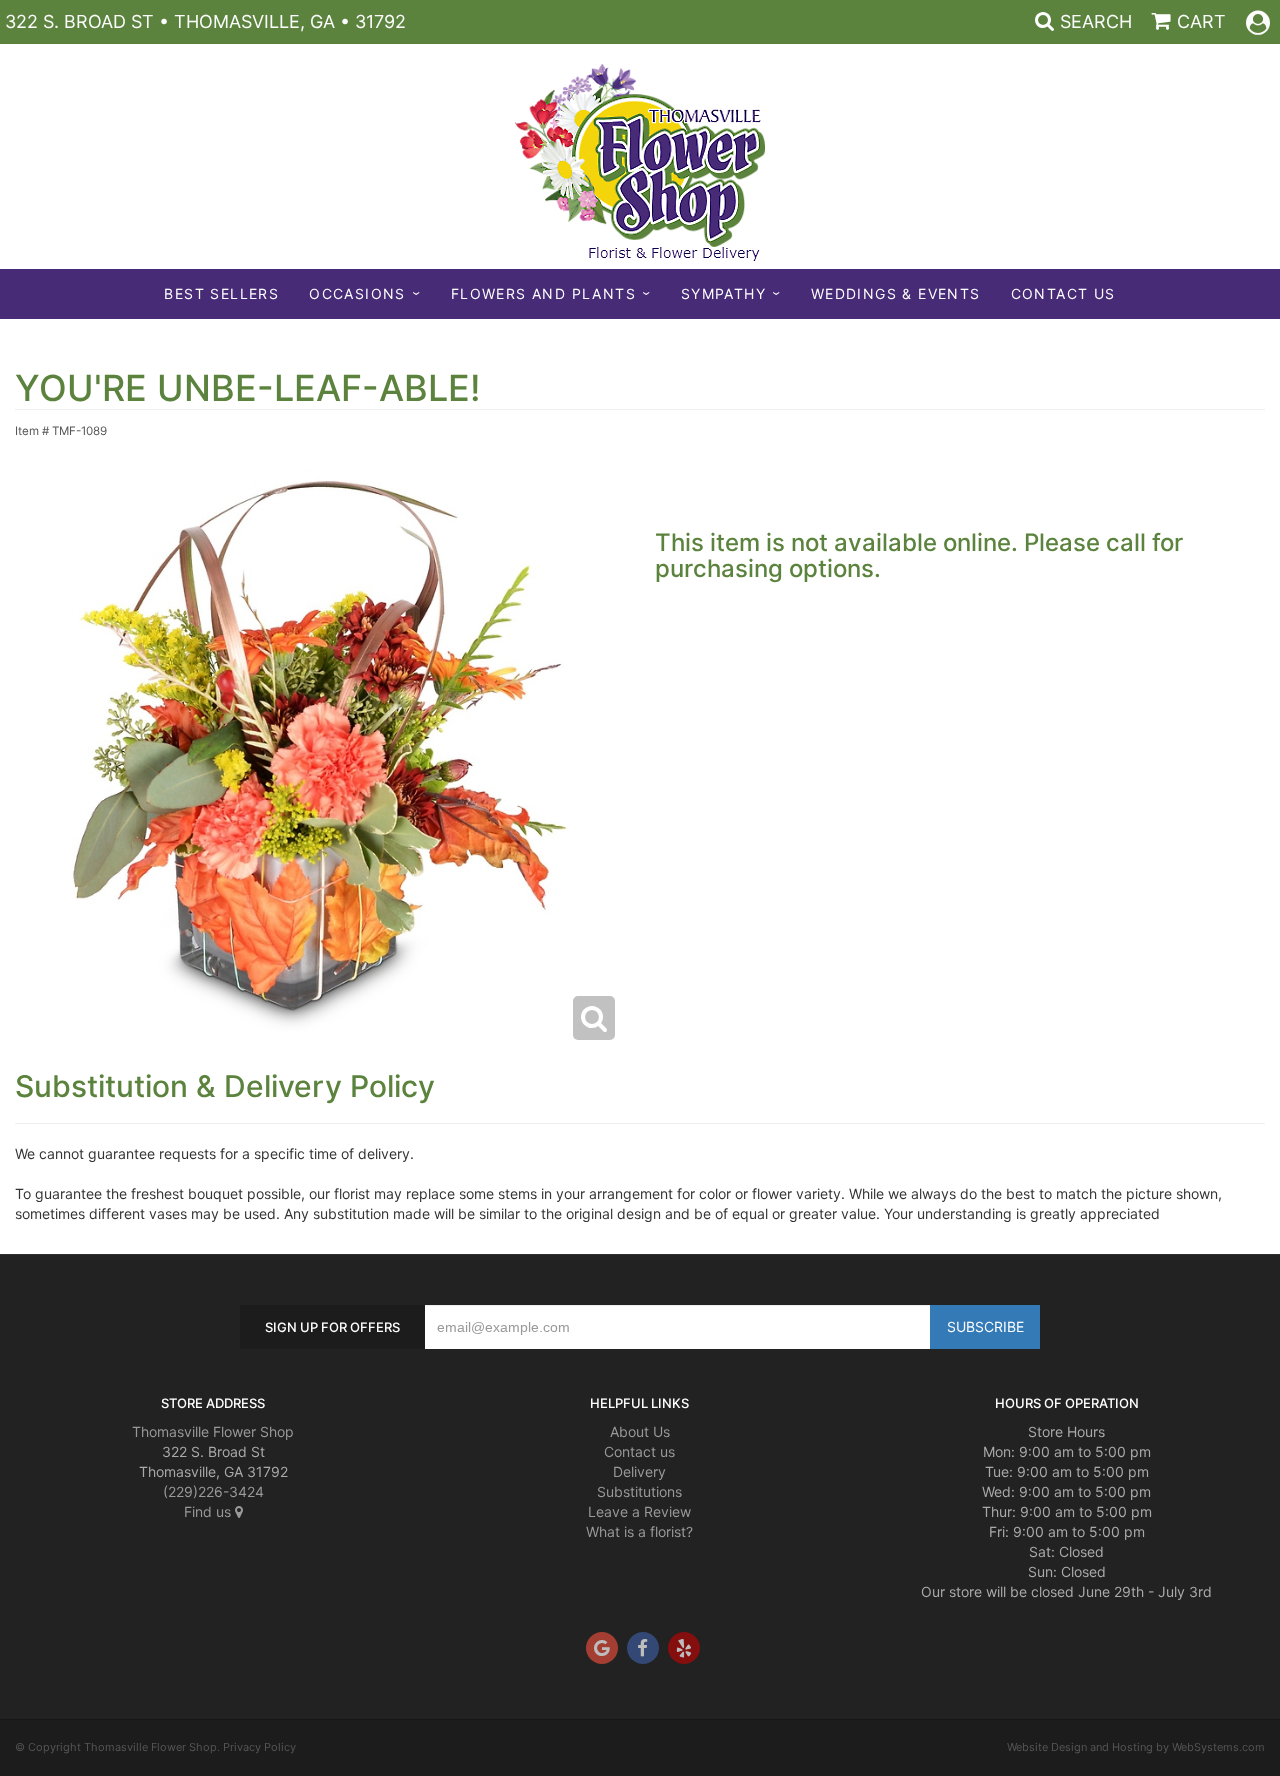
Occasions (357, 293)
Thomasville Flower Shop (213, 1431)
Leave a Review (639, 1511)
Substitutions (639, 1491)
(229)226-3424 (213, 1491)
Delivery (639, 1471)
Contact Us (1063, 293)
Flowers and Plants (543, 293)
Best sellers (221, 293)
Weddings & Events (896, 293)
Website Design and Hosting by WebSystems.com (1136, 1747)
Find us (209, 1511)
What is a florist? (639, 1531)
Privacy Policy (259, 1747)
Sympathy (723, 293)
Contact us (639, 1451)
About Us (640, 1431)
